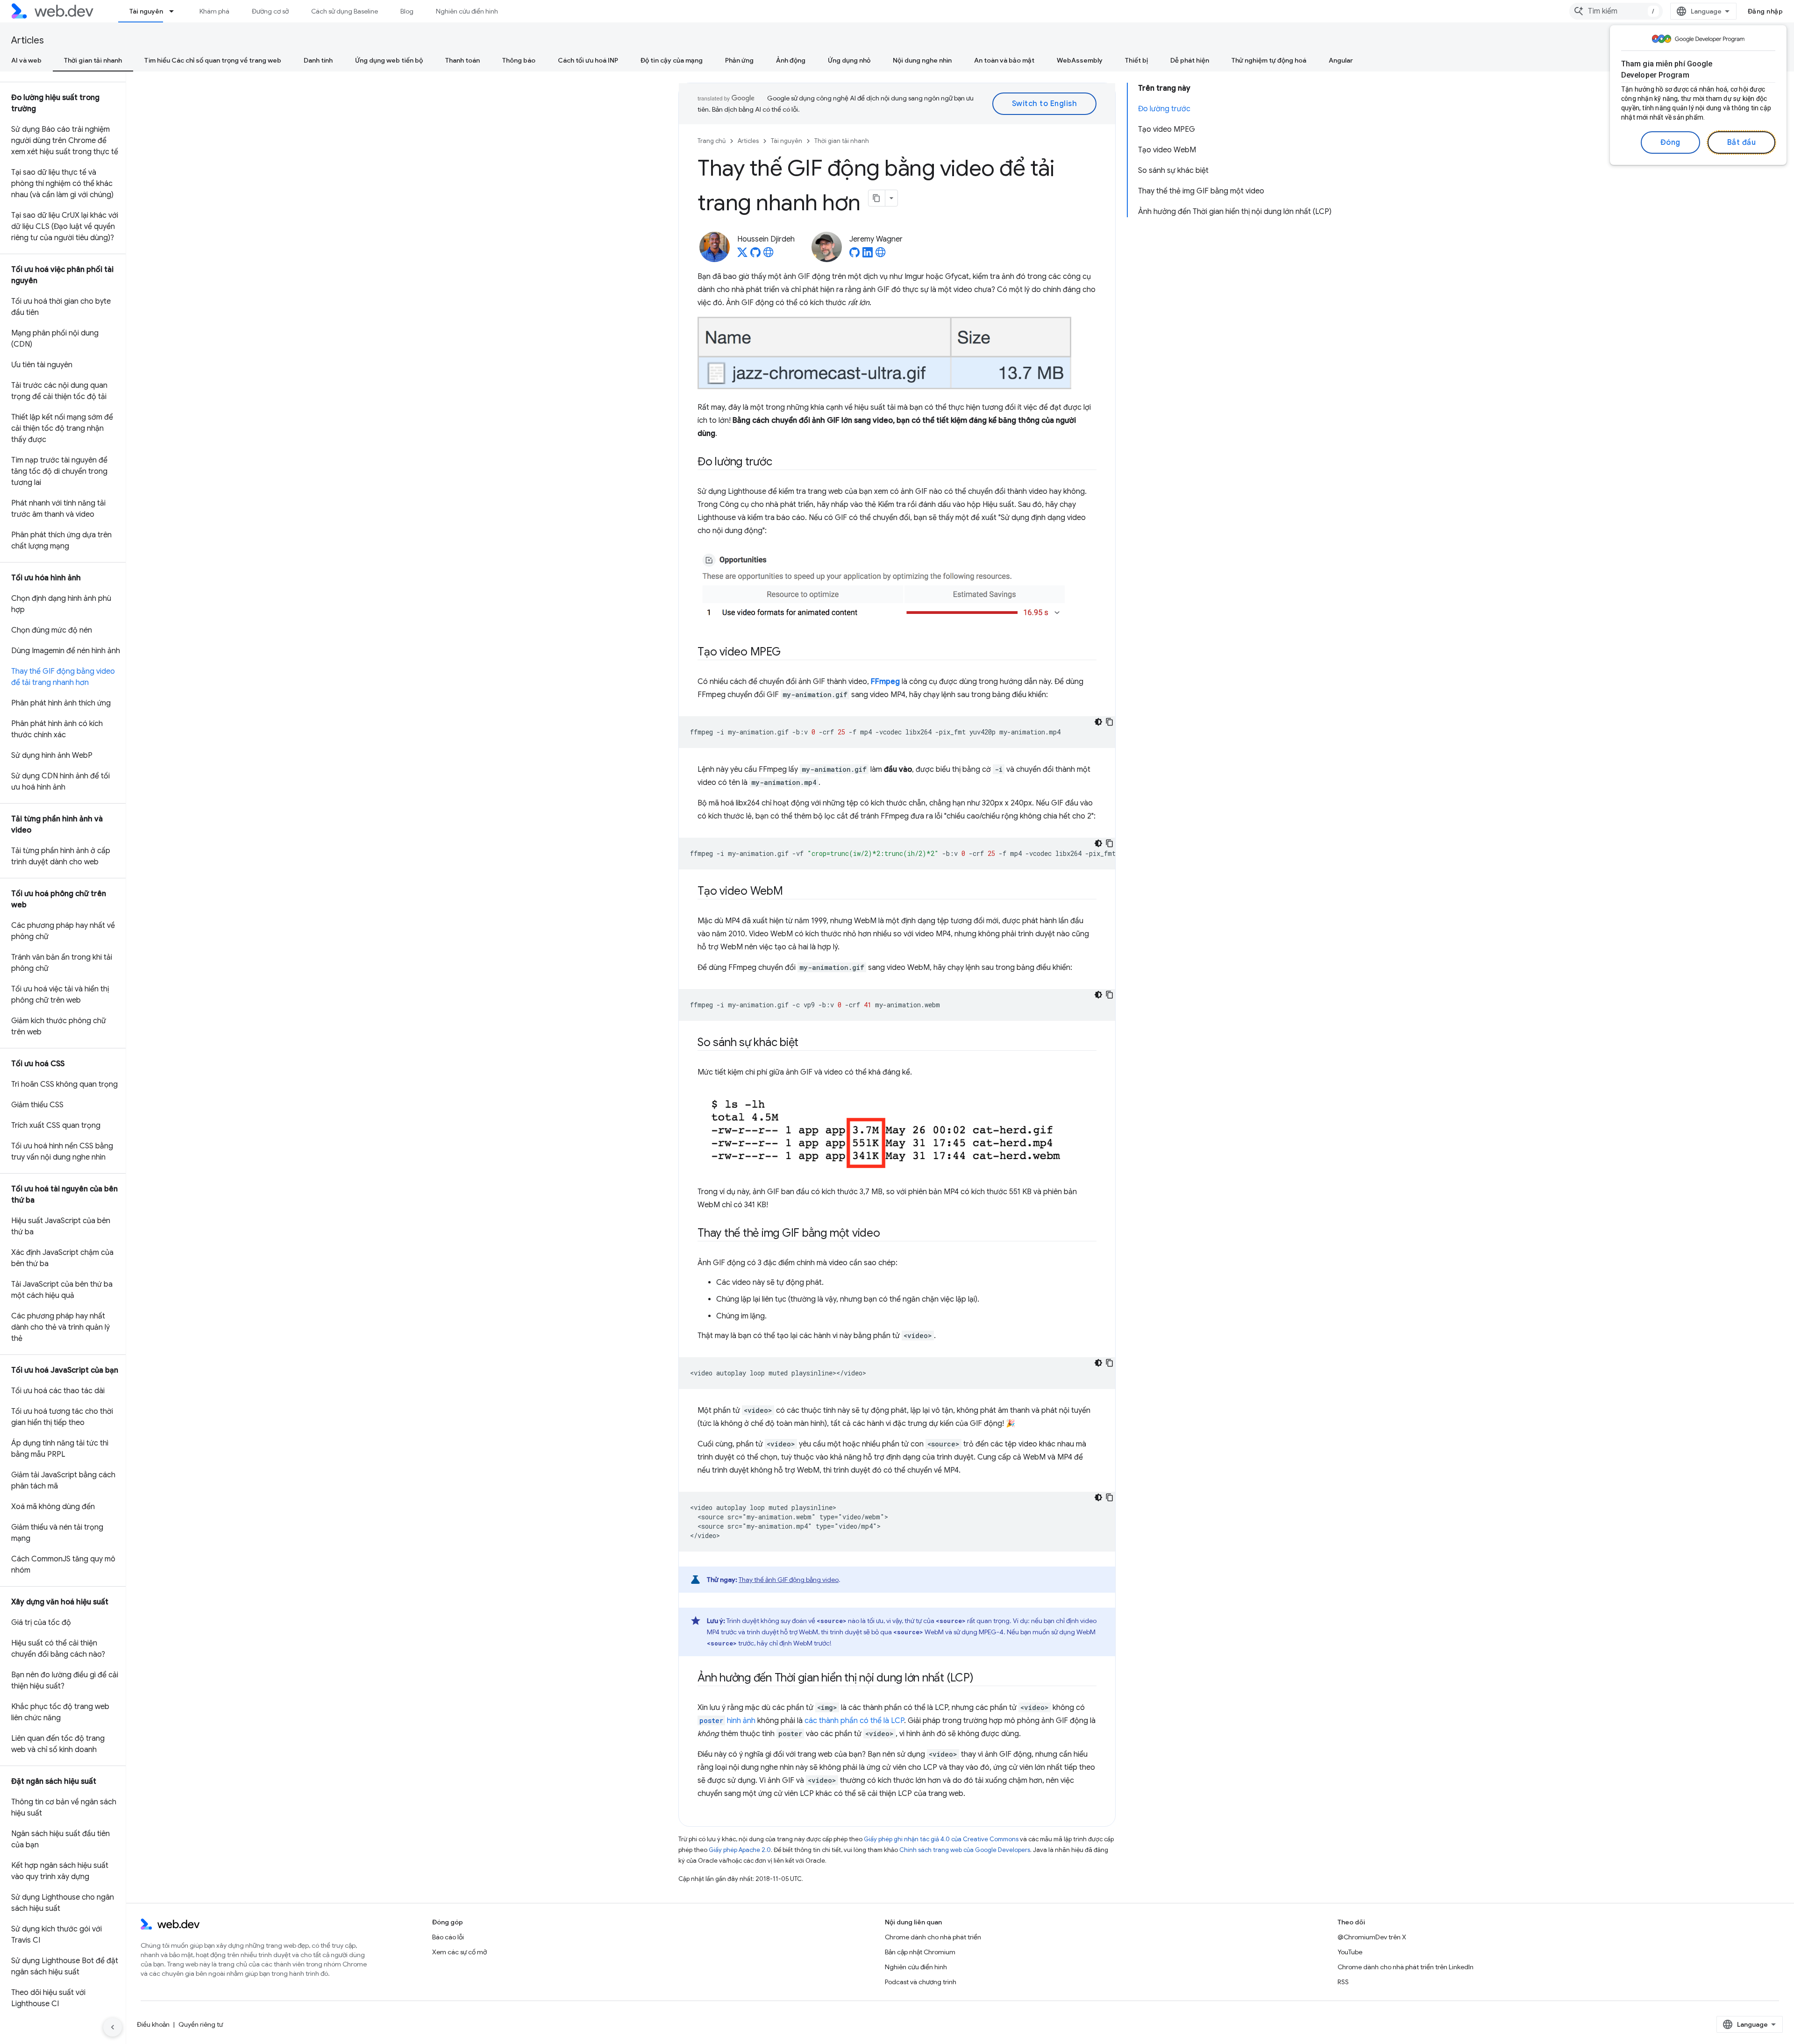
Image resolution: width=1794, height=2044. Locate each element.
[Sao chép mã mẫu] (1110, 722)
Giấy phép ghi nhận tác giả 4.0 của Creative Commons (941, 1839)
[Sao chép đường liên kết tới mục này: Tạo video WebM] (791, 892)
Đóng (1670, 142)
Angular (1341, 60)
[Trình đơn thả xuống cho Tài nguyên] (176, 11)
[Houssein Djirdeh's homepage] (769, 255)
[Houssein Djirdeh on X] (742, 255)
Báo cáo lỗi (448, 1937)
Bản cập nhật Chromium (920, 1952)
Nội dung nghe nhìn (922, 60)
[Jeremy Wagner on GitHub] (854, 255)
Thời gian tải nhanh (93, 60)
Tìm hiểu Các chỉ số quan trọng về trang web (213, 60)
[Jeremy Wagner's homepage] (881, 255)
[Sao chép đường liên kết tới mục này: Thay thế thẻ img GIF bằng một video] (889, 1234)
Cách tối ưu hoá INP (588, 60)
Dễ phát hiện (1190, 60)
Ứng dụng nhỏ (849, 60)
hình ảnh (727, 1721)
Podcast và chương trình (921, 1982)
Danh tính (318, 60)
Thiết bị (1136, 60)
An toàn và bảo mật (1004, 60)
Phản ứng (739, 60)
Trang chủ (712, 141)
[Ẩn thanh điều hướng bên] (113, 2027)
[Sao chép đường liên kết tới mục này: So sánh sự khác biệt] (807, 1043)
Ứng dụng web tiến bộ (389, 60)
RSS (1343, 1982)
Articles (28, 40)
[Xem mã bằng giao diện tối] (1098, 722)
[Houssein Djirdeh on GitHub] (755, 255)
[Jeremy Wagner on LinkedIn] (868, 255)
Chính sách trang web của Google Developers (965, 1850)
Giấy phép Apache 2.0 (740, 1850)
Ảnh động (791, 60)
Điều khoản (153, 2024)
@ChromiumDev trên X (1372, 1937)
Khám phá (214, 11)
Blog (407, 11)
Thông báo (519, 60)
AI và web (26, 60)
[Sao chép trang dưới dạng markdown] (877, 198)
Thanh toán (463, 60)
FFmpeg (885, 682)
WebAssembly (1080, 60)
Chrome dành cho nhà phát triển (933, 1937)
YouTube (1350, 1952)
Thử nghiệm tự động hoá (1269, 60)
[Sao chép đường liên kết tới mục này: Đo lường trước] (781, 463)
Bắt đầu (1742, 142)
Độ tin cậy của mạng (672, 60)
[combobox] (1616, 11)
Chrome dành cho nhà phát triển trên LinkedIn (1406, 1967)
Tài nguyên (146, 11)
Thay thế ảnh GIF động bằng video (789, 1580)
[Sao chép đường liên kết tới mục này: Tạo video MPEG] (789, 653)
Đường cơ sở (270, 11)
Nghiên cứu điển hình (467, 11)
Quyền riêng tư (201, 2024)
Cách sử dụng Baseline (345, 11)
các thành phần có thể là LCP (854, 1721)
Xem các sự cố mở (459, 1952)
